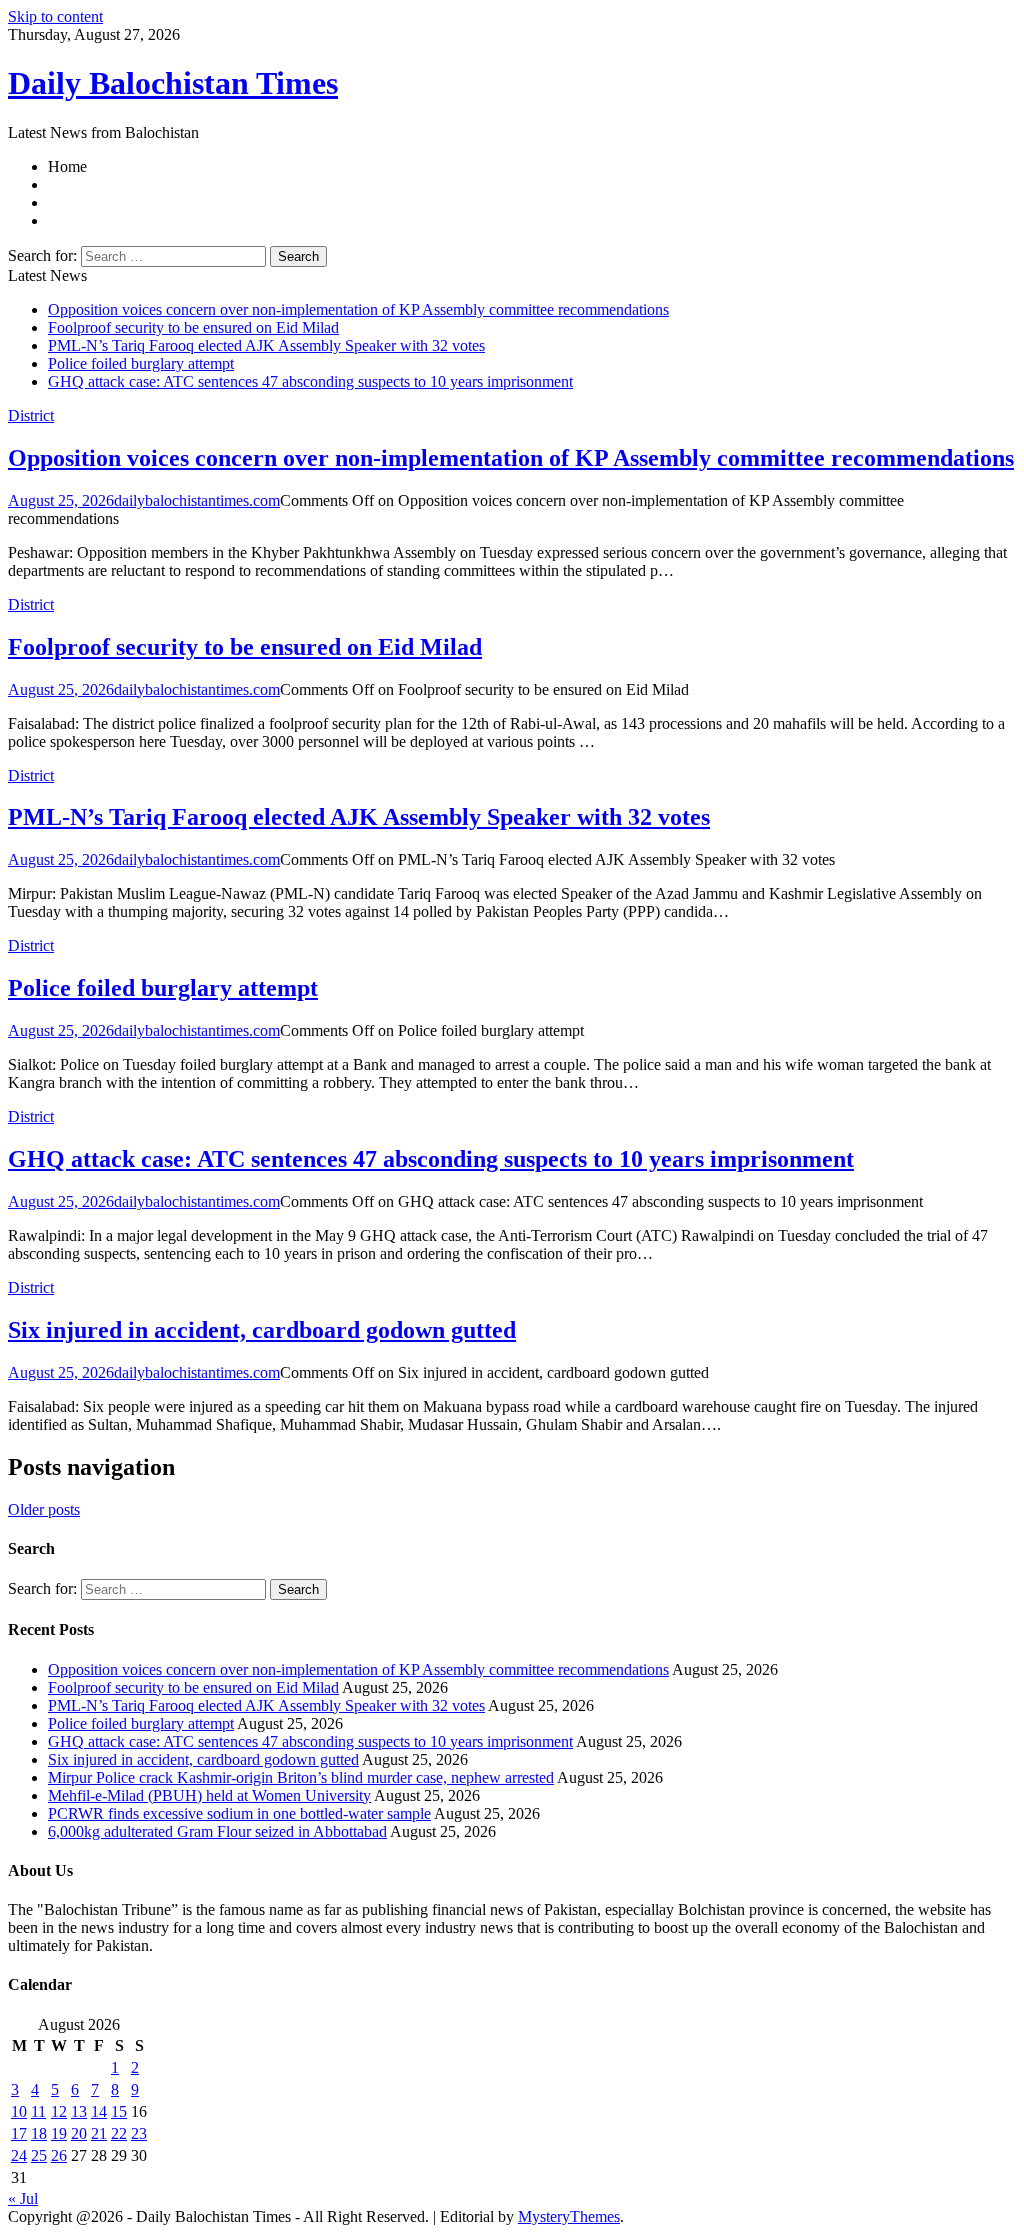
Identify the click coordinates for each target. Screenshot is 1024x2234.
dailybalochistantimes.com (197, 500)
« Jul (23, 2198)
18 (39, 2133)
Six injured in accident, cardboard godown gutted (262, 1330)
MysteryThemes (569, 2216)
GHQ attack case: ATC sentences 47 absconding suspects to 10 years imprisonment (310, 381)
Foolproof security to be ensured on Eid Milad (193, 327)
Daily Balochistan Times (173, 83)
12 (59, 2111)
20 (79, 2133)
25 (39, 2155)
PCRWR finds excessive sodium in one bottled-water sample (239, 1813)
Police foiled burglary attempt (141, 363)
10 (19, 2111)
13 (79, 2111)
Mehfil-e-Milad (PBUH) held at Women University (209, 1795)
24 (19, 2155)
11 (38, 2111)
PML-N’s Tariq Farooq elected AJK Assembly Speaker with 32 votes (266, 345)
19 (59, 2133)
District (31, 415)
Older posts (44, 1509)
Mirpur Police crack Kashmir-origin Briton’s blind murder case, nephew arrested (301, 1777)
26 (59, 2155)
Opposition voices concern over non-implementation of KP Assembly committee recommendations (358, 309)
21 (99, 2133)
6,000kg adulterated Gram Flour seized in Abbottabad (217, 1831)
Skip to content (55, 16)
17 (19, 2133)
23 (139, 2133)
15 (119, 2111)
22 (119, 2133)
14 (99, 2111)
